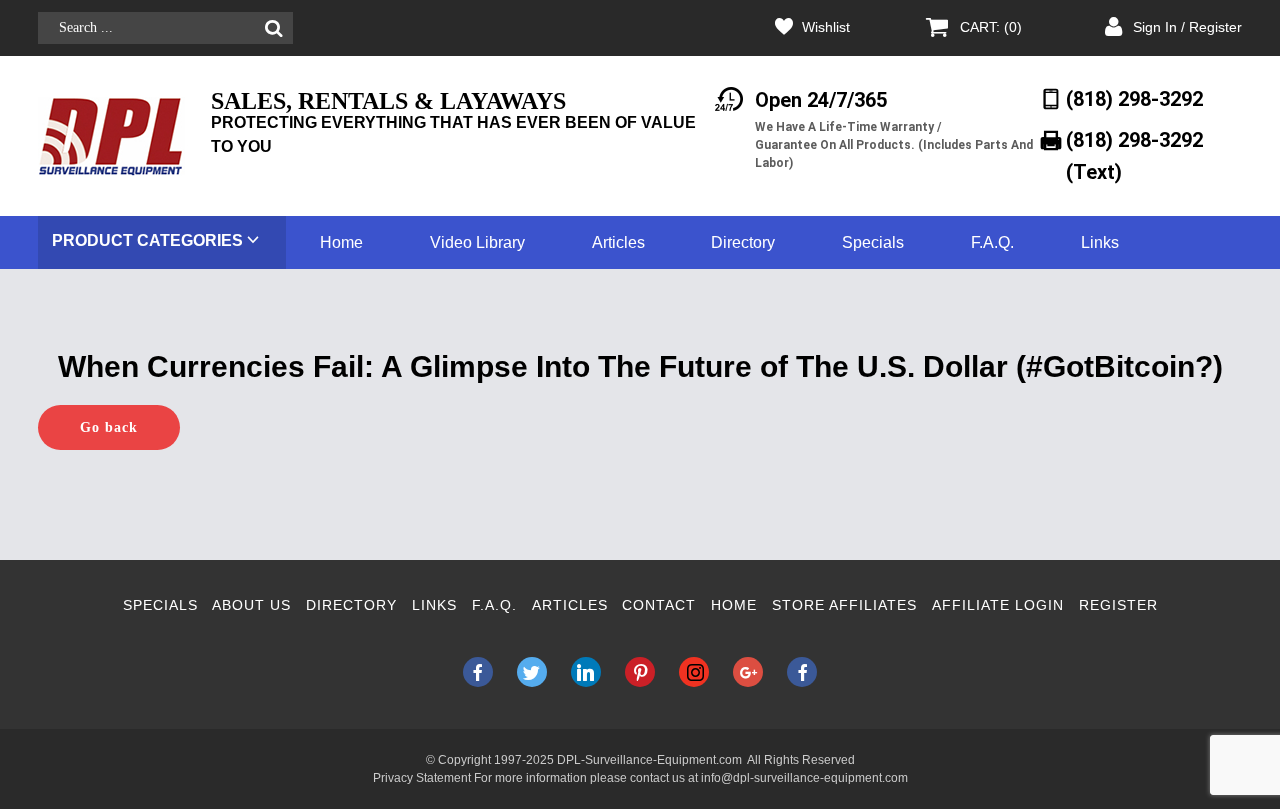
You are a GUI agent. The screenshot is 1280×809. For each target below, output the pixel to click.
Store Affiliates (844, 605)
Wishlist (826, 27)
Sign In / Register (1187, 27)
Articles (618, 242)
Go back (109, 427)
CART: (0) (991, 27)
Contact (659, 605)
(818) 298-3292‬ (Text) (1134, 155)
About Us (251, 605)
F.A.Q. (992, 242)
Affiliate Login (998, 605)
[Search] (273, 28)
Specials (873, 242)
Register (1118, 605)
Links (1100, 242)
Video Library (477, 242)
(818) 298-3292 (1134, 99)
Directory (743, 242)
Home (341, 242)
